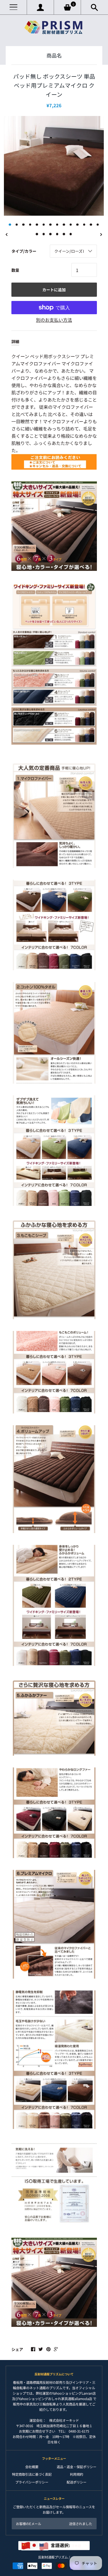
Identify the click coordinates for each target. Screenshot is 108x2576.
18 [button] (57, 234)
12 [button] (84, 225)
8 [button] (57, 225)
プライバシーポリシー (32, 2482)
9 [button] (64, 225)
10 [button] (71, 225)
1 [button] (10, 225)
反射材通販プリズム (53, 2557)
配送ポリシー (76, 2482)
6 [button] (44, 225)
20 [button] (71, 234)
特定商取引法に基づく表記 (32, 2474)
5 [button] (37, 225)
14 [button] (98, 225)
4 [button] (30, 225)
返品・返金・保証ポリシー (76, 2467)
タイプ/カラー (24, 251)
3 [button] (23, 225)
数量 (15, 270)
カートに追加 (54, 290)
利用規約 (76, 2474)
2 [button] (17, 225)
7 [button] (50, 225)
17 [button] (50, 234)
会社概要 (32, 2467)
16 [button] (44, 234)
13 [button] (91, 225)
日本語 (66, 2545)
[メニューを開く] (13, 7)
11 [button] (77, 225)
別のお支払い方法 (54, 320)
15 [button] (37, 234)
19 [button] (64, 234)
